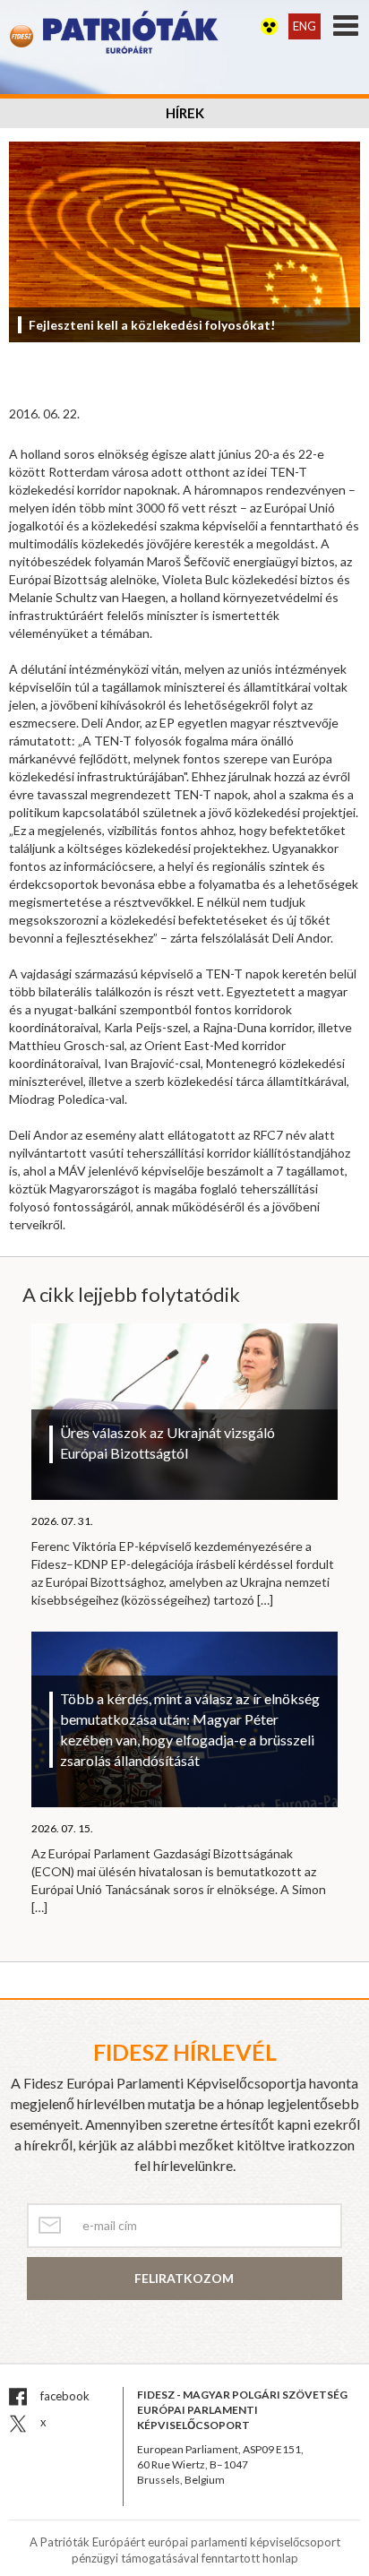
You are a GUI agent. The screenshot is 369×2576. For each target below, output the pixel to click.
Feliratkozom (184, 2278)
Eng (305, 26)
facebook (64, 2396)
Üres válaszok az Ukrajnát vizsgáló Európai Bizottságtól (167, 1443)
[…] (265, 1600)
